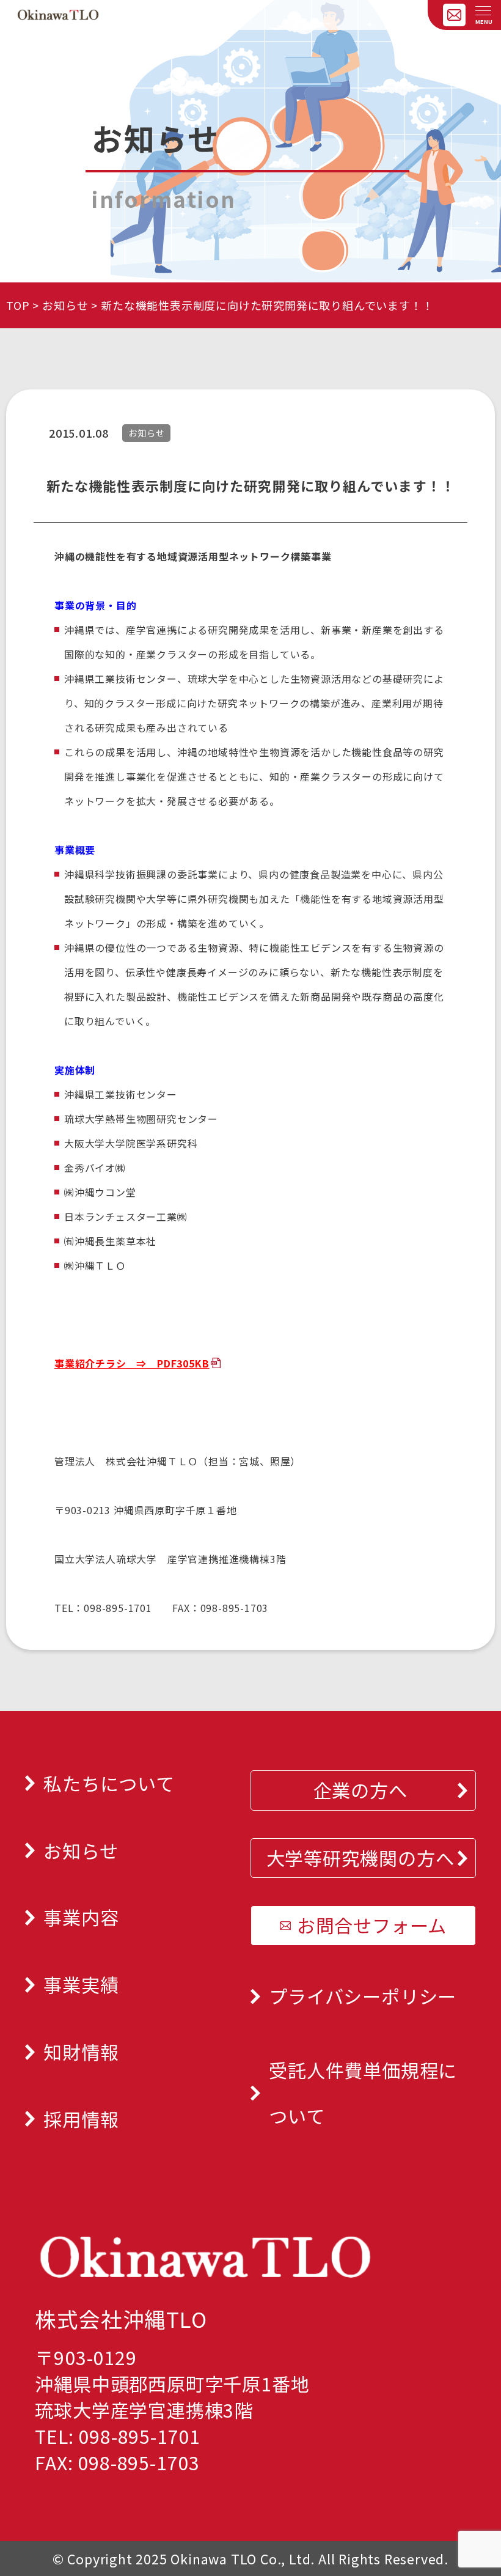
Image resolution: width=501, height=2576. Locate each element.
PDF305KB (183, 1363)
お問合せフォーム (372, 1925)
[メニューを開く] (483, 12)
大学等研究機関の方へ (360, 1858)
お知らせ (65, 305)
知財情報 (81, 2052)
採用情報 (81, 2119)
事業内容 (81, 1917)
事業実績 (81, 1984)
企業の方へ (360, 1790)
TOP (18, 305)
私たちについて (109, 1783)
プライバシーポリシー (363, 1996)
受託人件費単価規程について (363, 2093)
